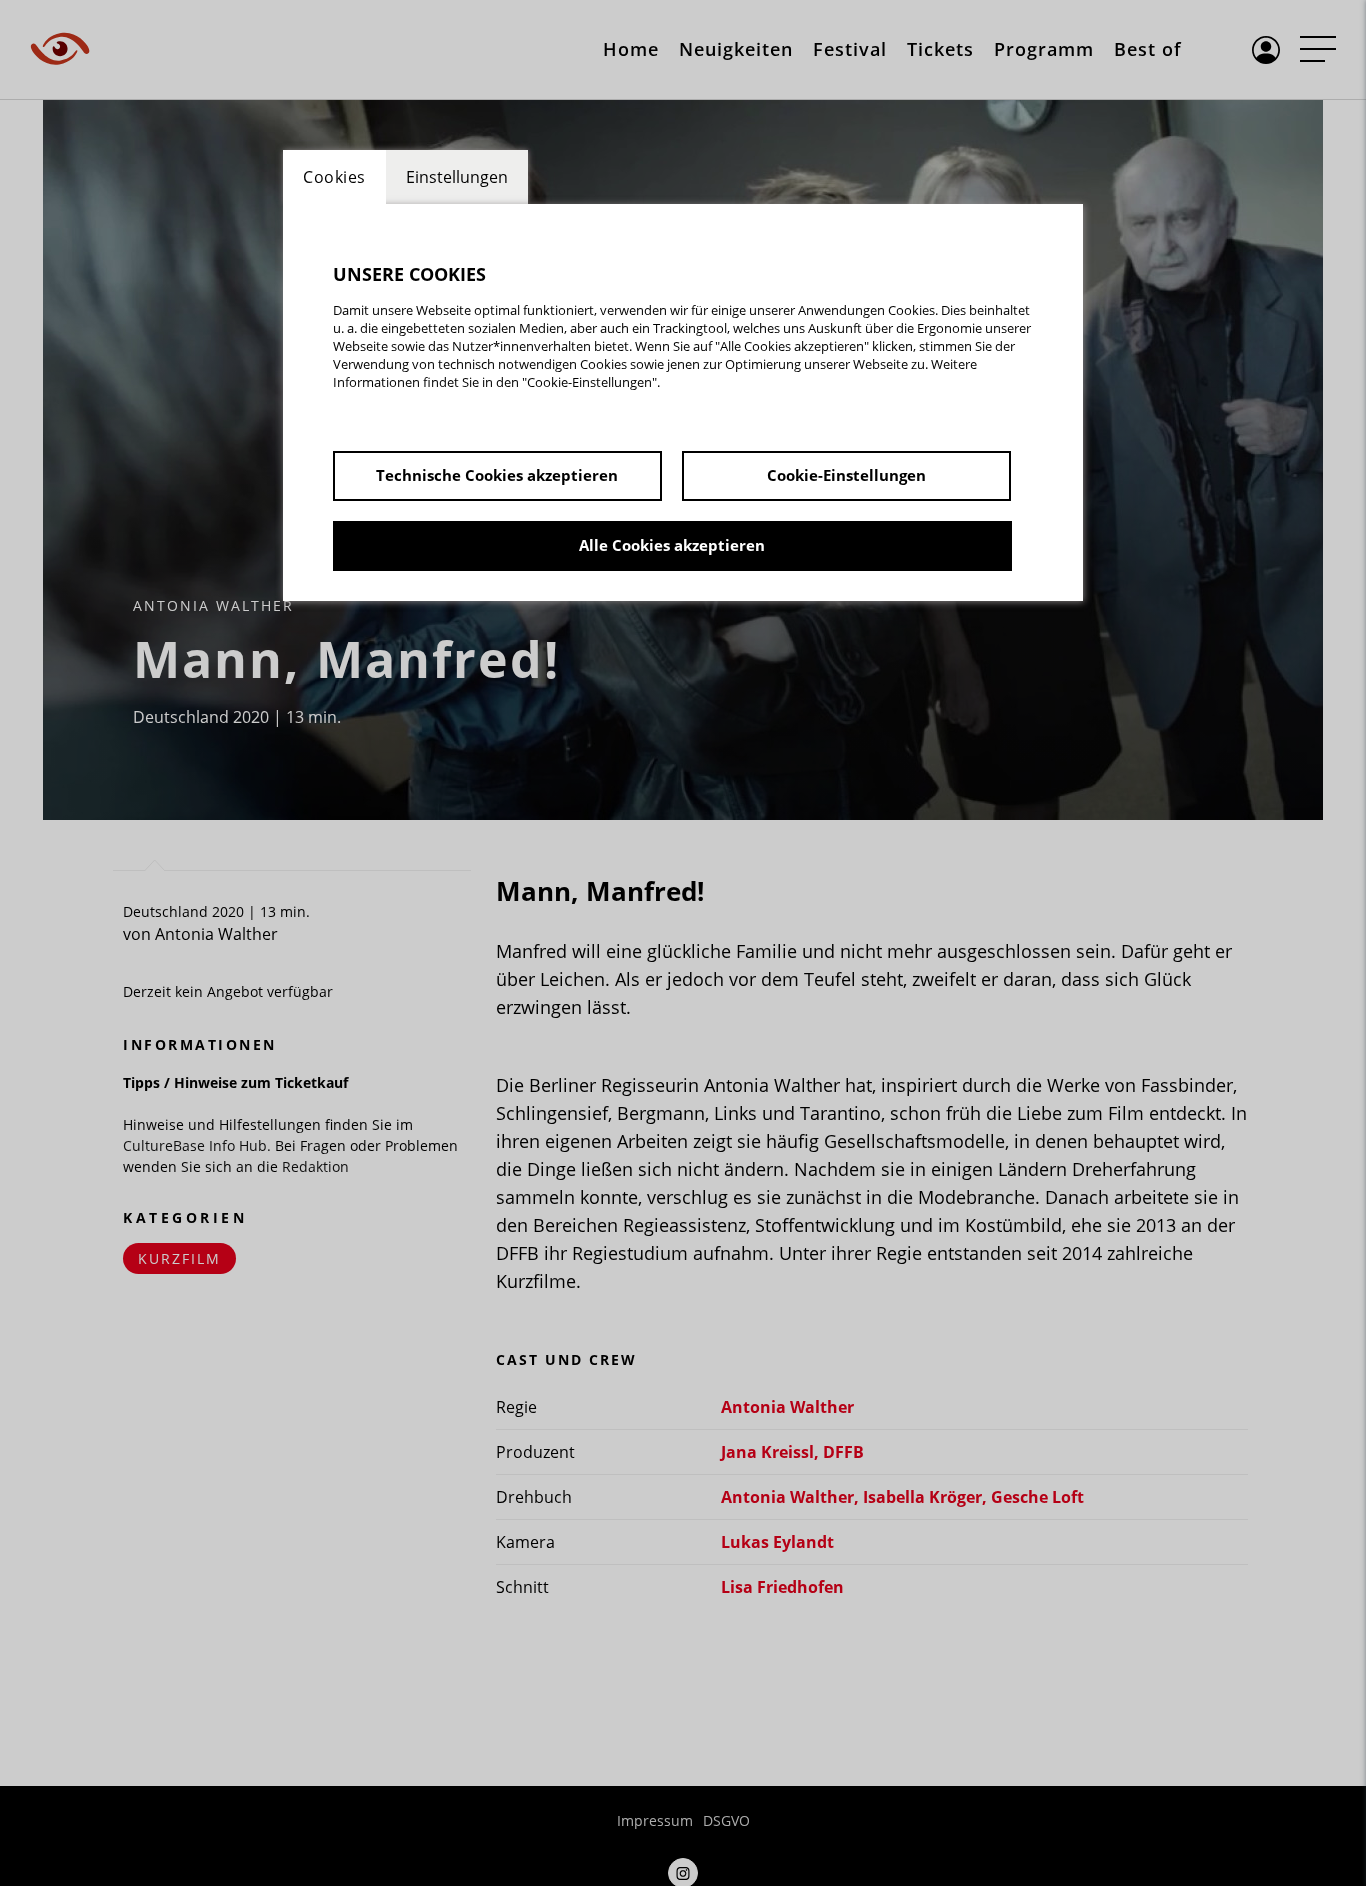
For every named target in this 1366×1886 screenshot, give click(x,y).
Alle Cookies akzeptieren (672, 545)
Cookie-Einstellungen (846, 475)
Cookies (334, 177)
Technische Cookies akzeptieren (497, 475)
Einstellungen (457, 177)
